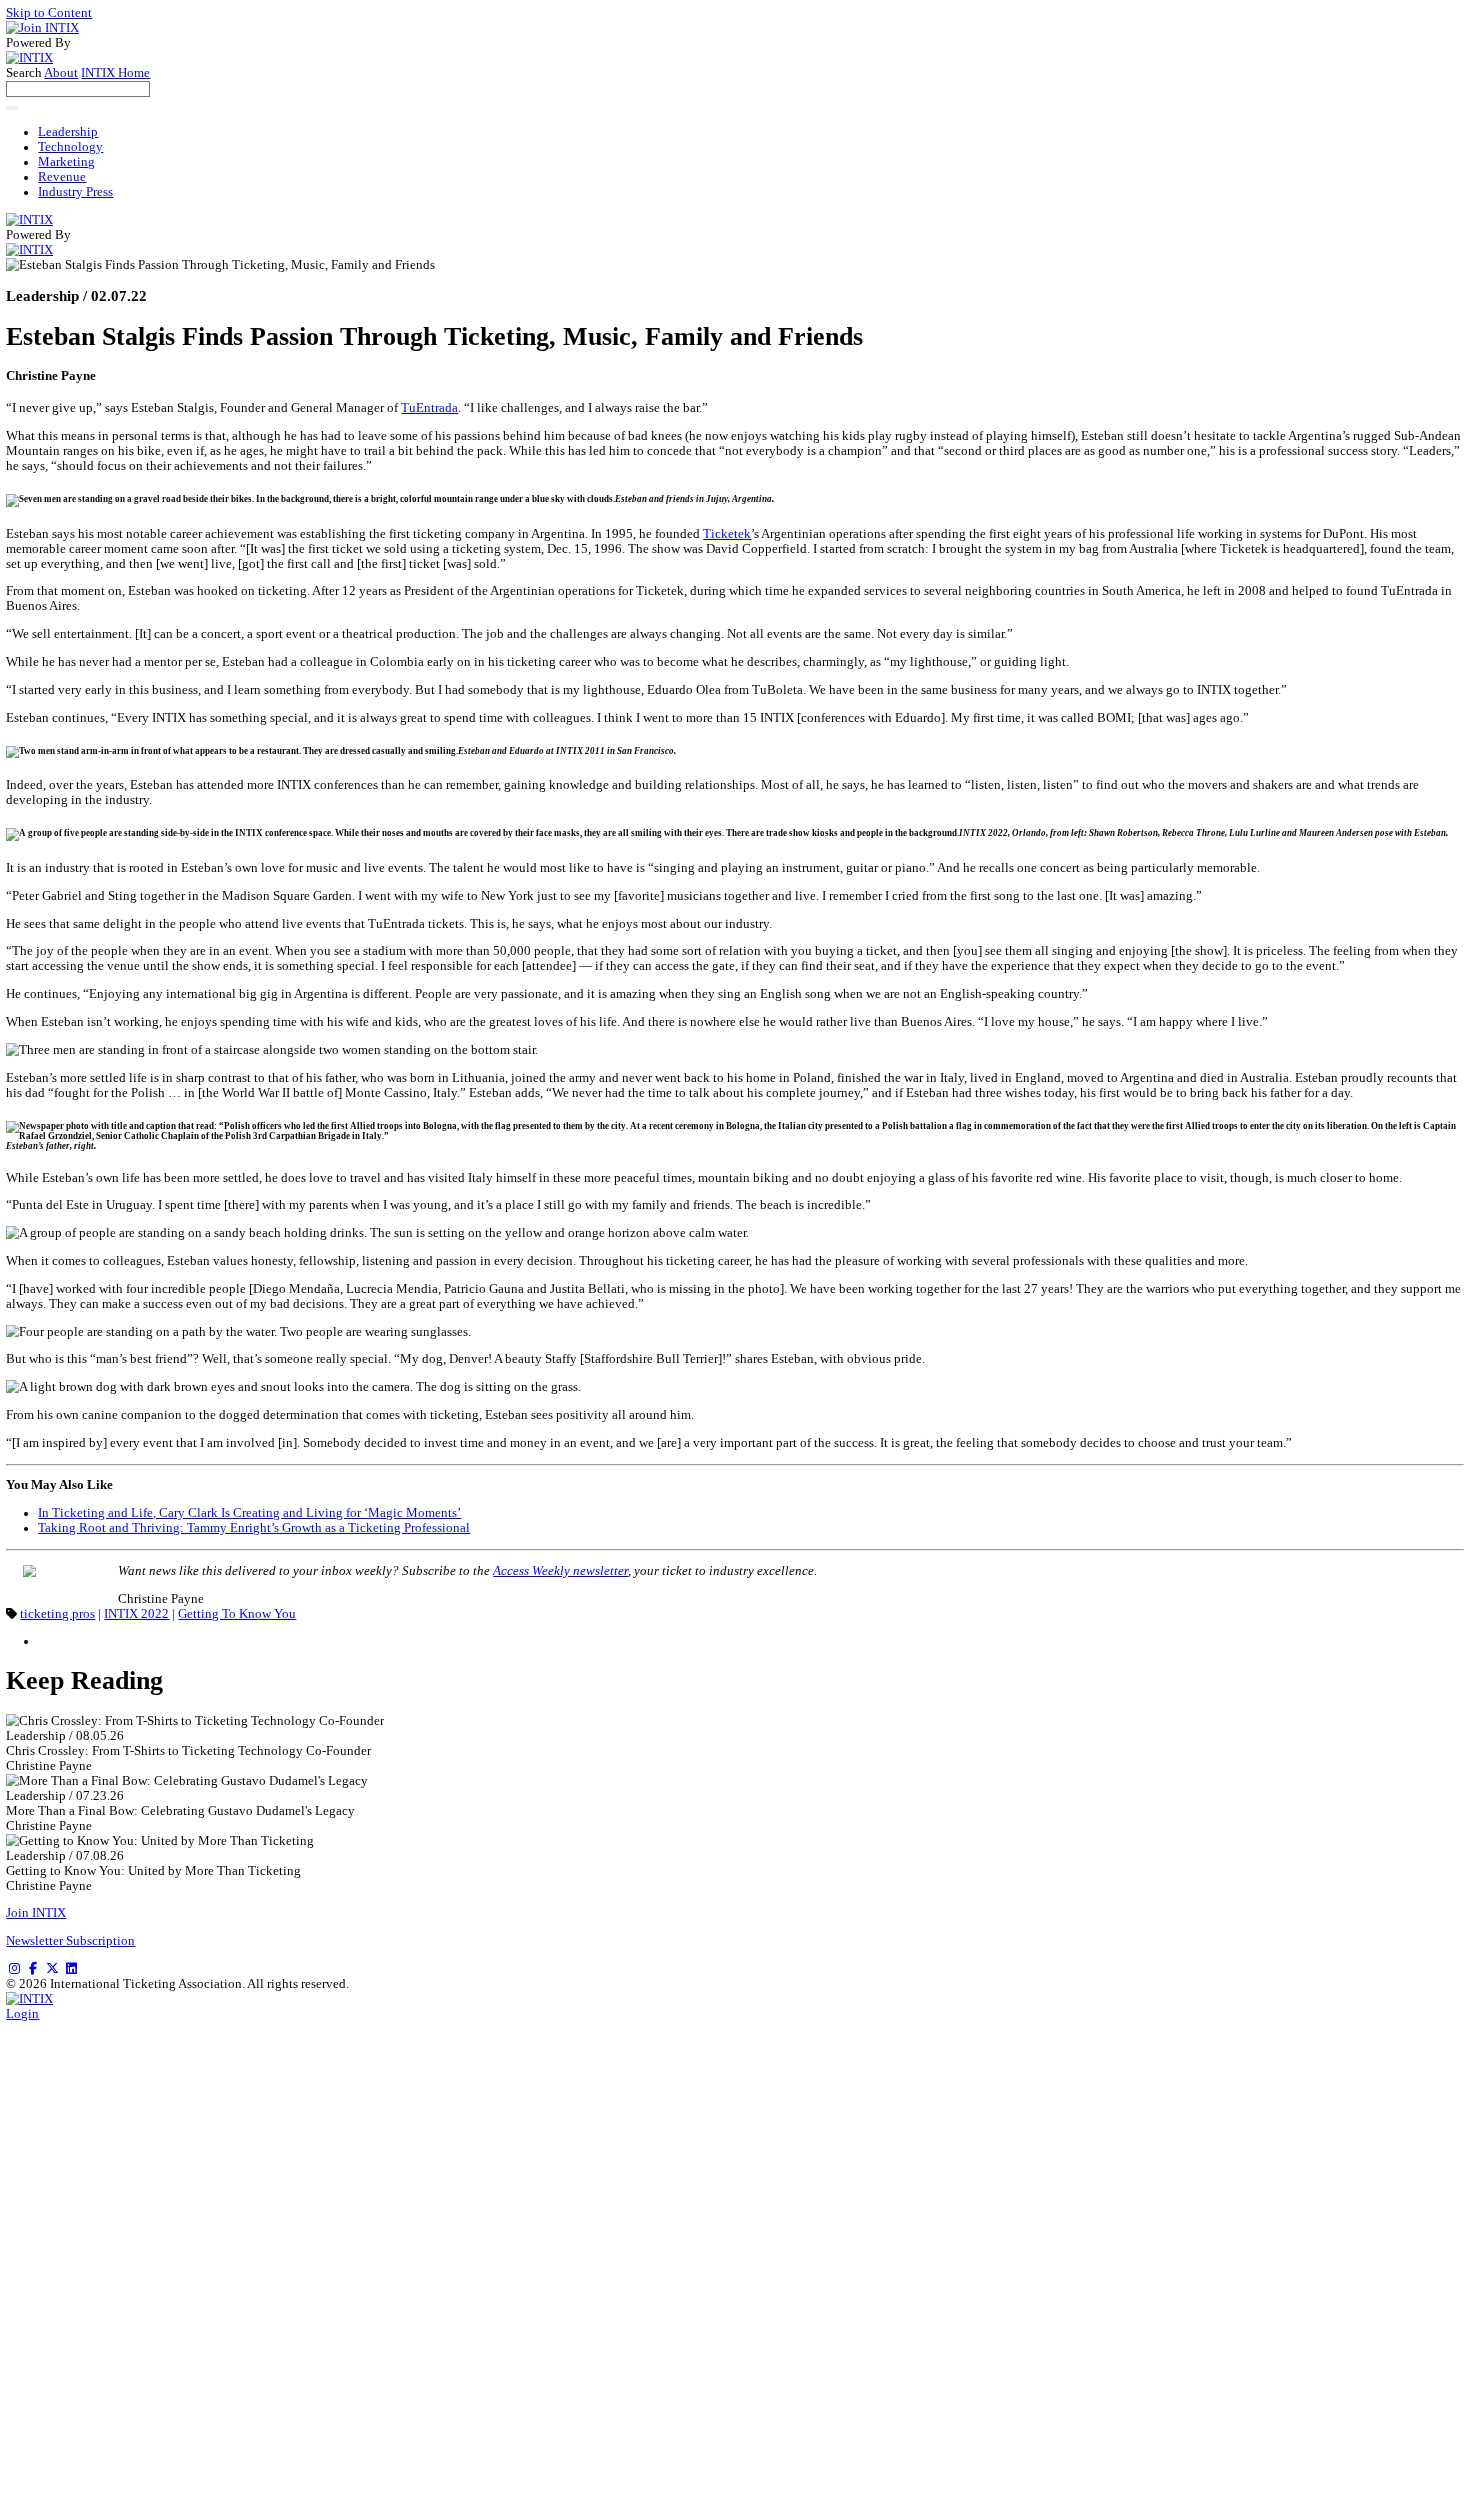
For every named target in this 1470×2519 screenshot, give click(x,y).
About (61, 73)
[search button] (12, 108)
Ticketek (727, 534)
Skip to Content (49, 13)
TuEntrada (429, 408)
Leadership (68, 132)
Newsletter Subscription (70, 1941)
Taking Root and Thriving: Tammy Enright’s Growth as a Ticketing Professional (254, 1528)
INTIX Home (115, 73)
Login (22, 2014)
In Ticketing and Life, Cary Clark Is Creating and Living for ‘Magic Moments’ (249, 1513)
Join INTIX (36, 1913)
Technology (70, 147)
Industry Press (75, 192)
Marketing (66, 162)
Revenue (62, 177)
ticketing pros (57, 1614)
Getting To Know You (237, 1614)
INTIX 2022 (136, 1614)
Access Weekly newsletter (560, 1571)
